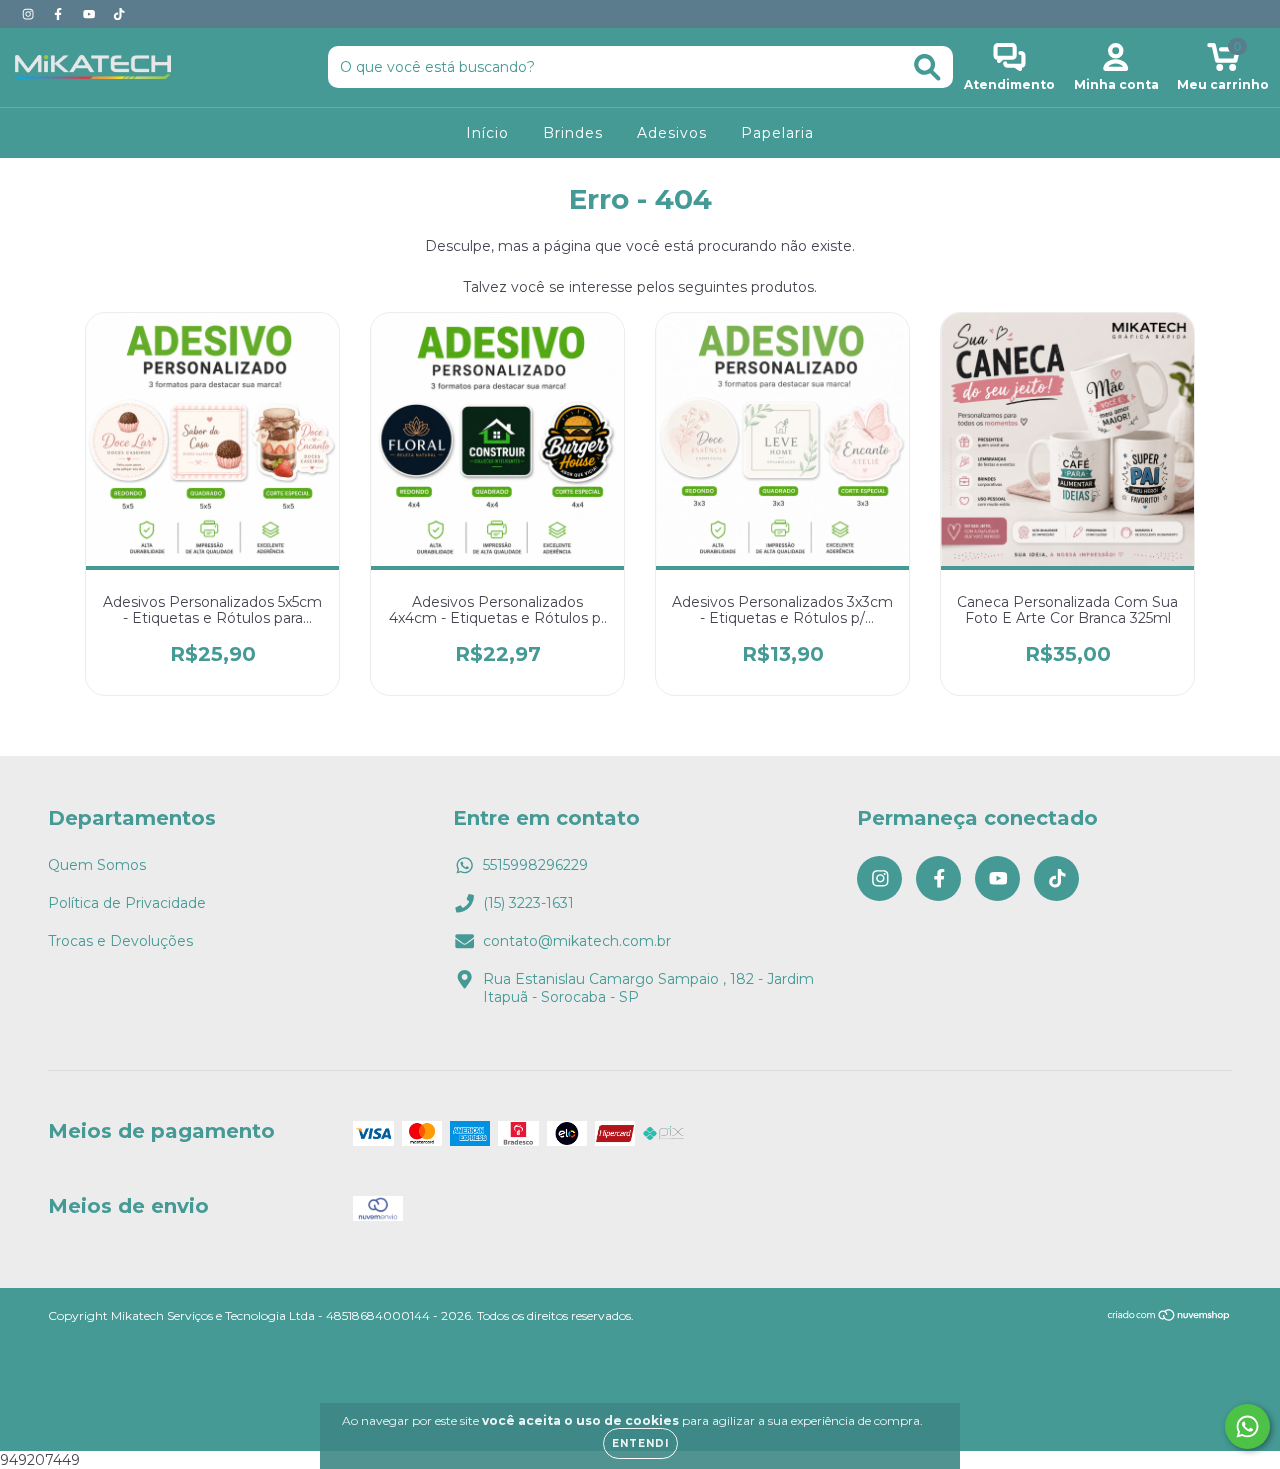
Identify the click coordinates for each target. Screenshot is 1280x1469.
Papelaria (777, 133)
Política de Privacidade (127, 903)
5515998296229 (535, 865)
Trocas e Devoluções (120, 941)
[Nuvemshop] (1169, 1317)
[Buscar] (927, 67)
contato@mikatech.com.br (577, 941)
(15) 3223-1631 (528, 903)
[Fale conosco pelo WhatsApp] (1247, 1426)
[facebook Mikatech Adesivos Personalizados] (60, 14)
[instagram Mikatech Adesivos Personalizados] (30, 14)
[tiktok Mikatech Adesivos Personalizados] (119, 14)
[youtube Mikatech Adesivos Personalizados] (91, 14)
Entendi (640, 1443)
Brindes (573, 133)
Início (487, 133)
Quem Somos (97, 865)
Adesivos (672, 133)
